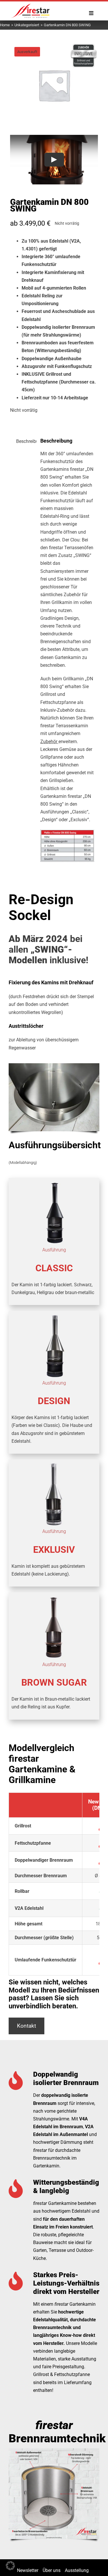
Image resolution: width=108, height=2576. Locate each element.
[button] (10, 2566)
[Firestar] (30, 4)
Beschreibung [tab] (24, 441)
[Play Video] (54, 160)
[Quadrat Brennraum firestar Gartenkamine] (54, 2451)
